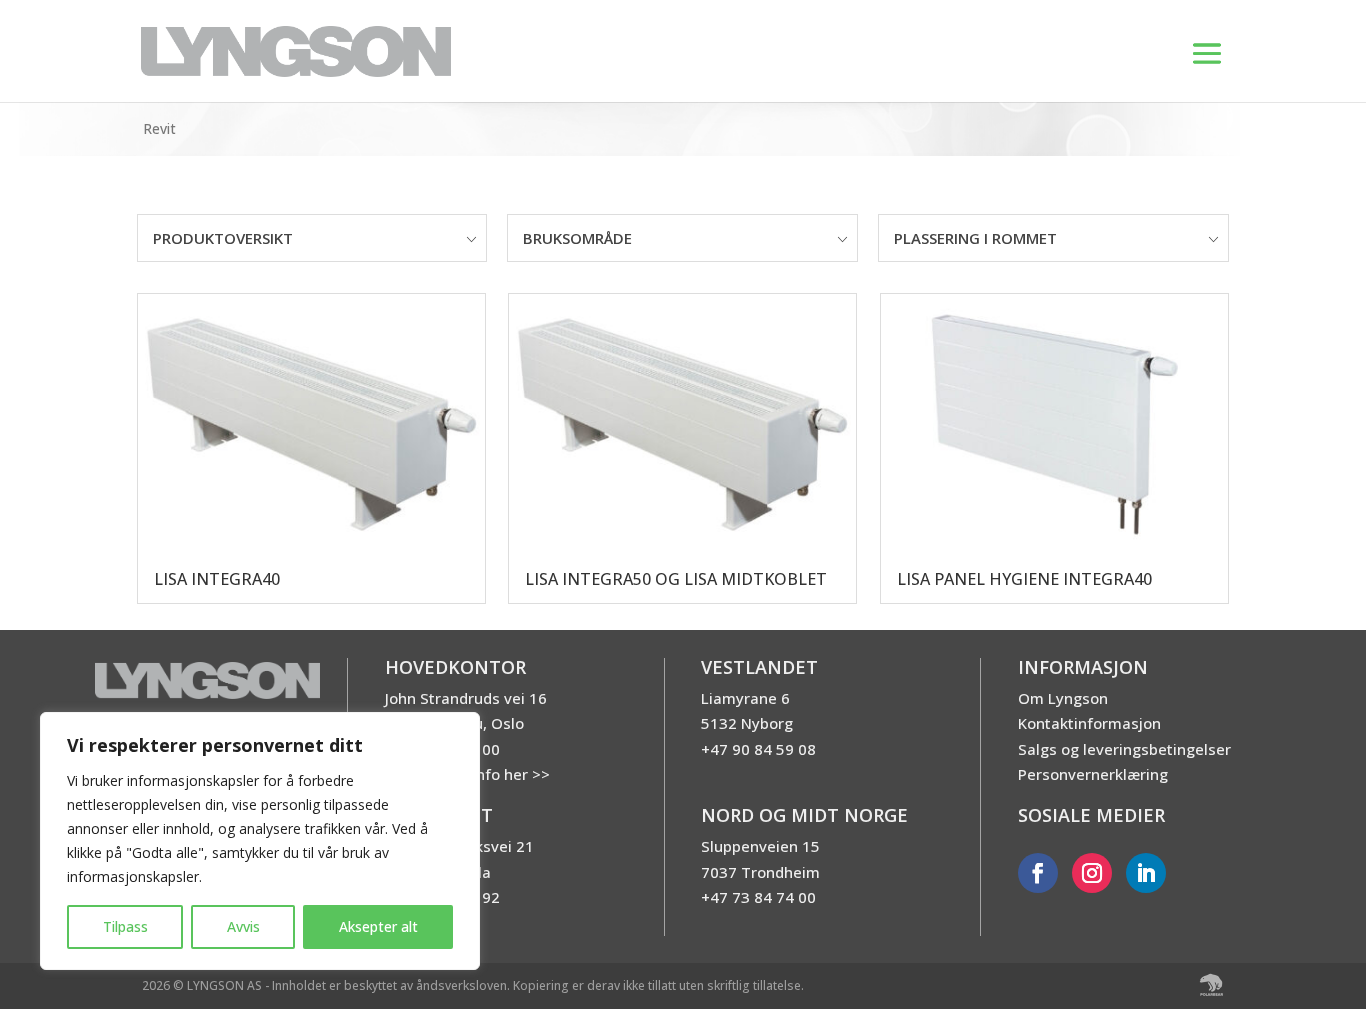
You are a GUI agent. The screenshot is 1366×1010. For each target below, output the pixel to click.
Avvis (243, 926)
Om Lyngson (1063, 698)
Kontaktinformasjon (1089, 723)
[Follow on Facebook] (1038, 873)
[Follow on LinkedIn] (1146, 873)
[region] (260, 841)
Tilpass (125, 926)
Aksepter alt (378, 926)
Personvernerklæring (1093, 774)
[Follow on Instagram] (1092, 873)
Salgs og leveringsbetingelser (1124, 749)
